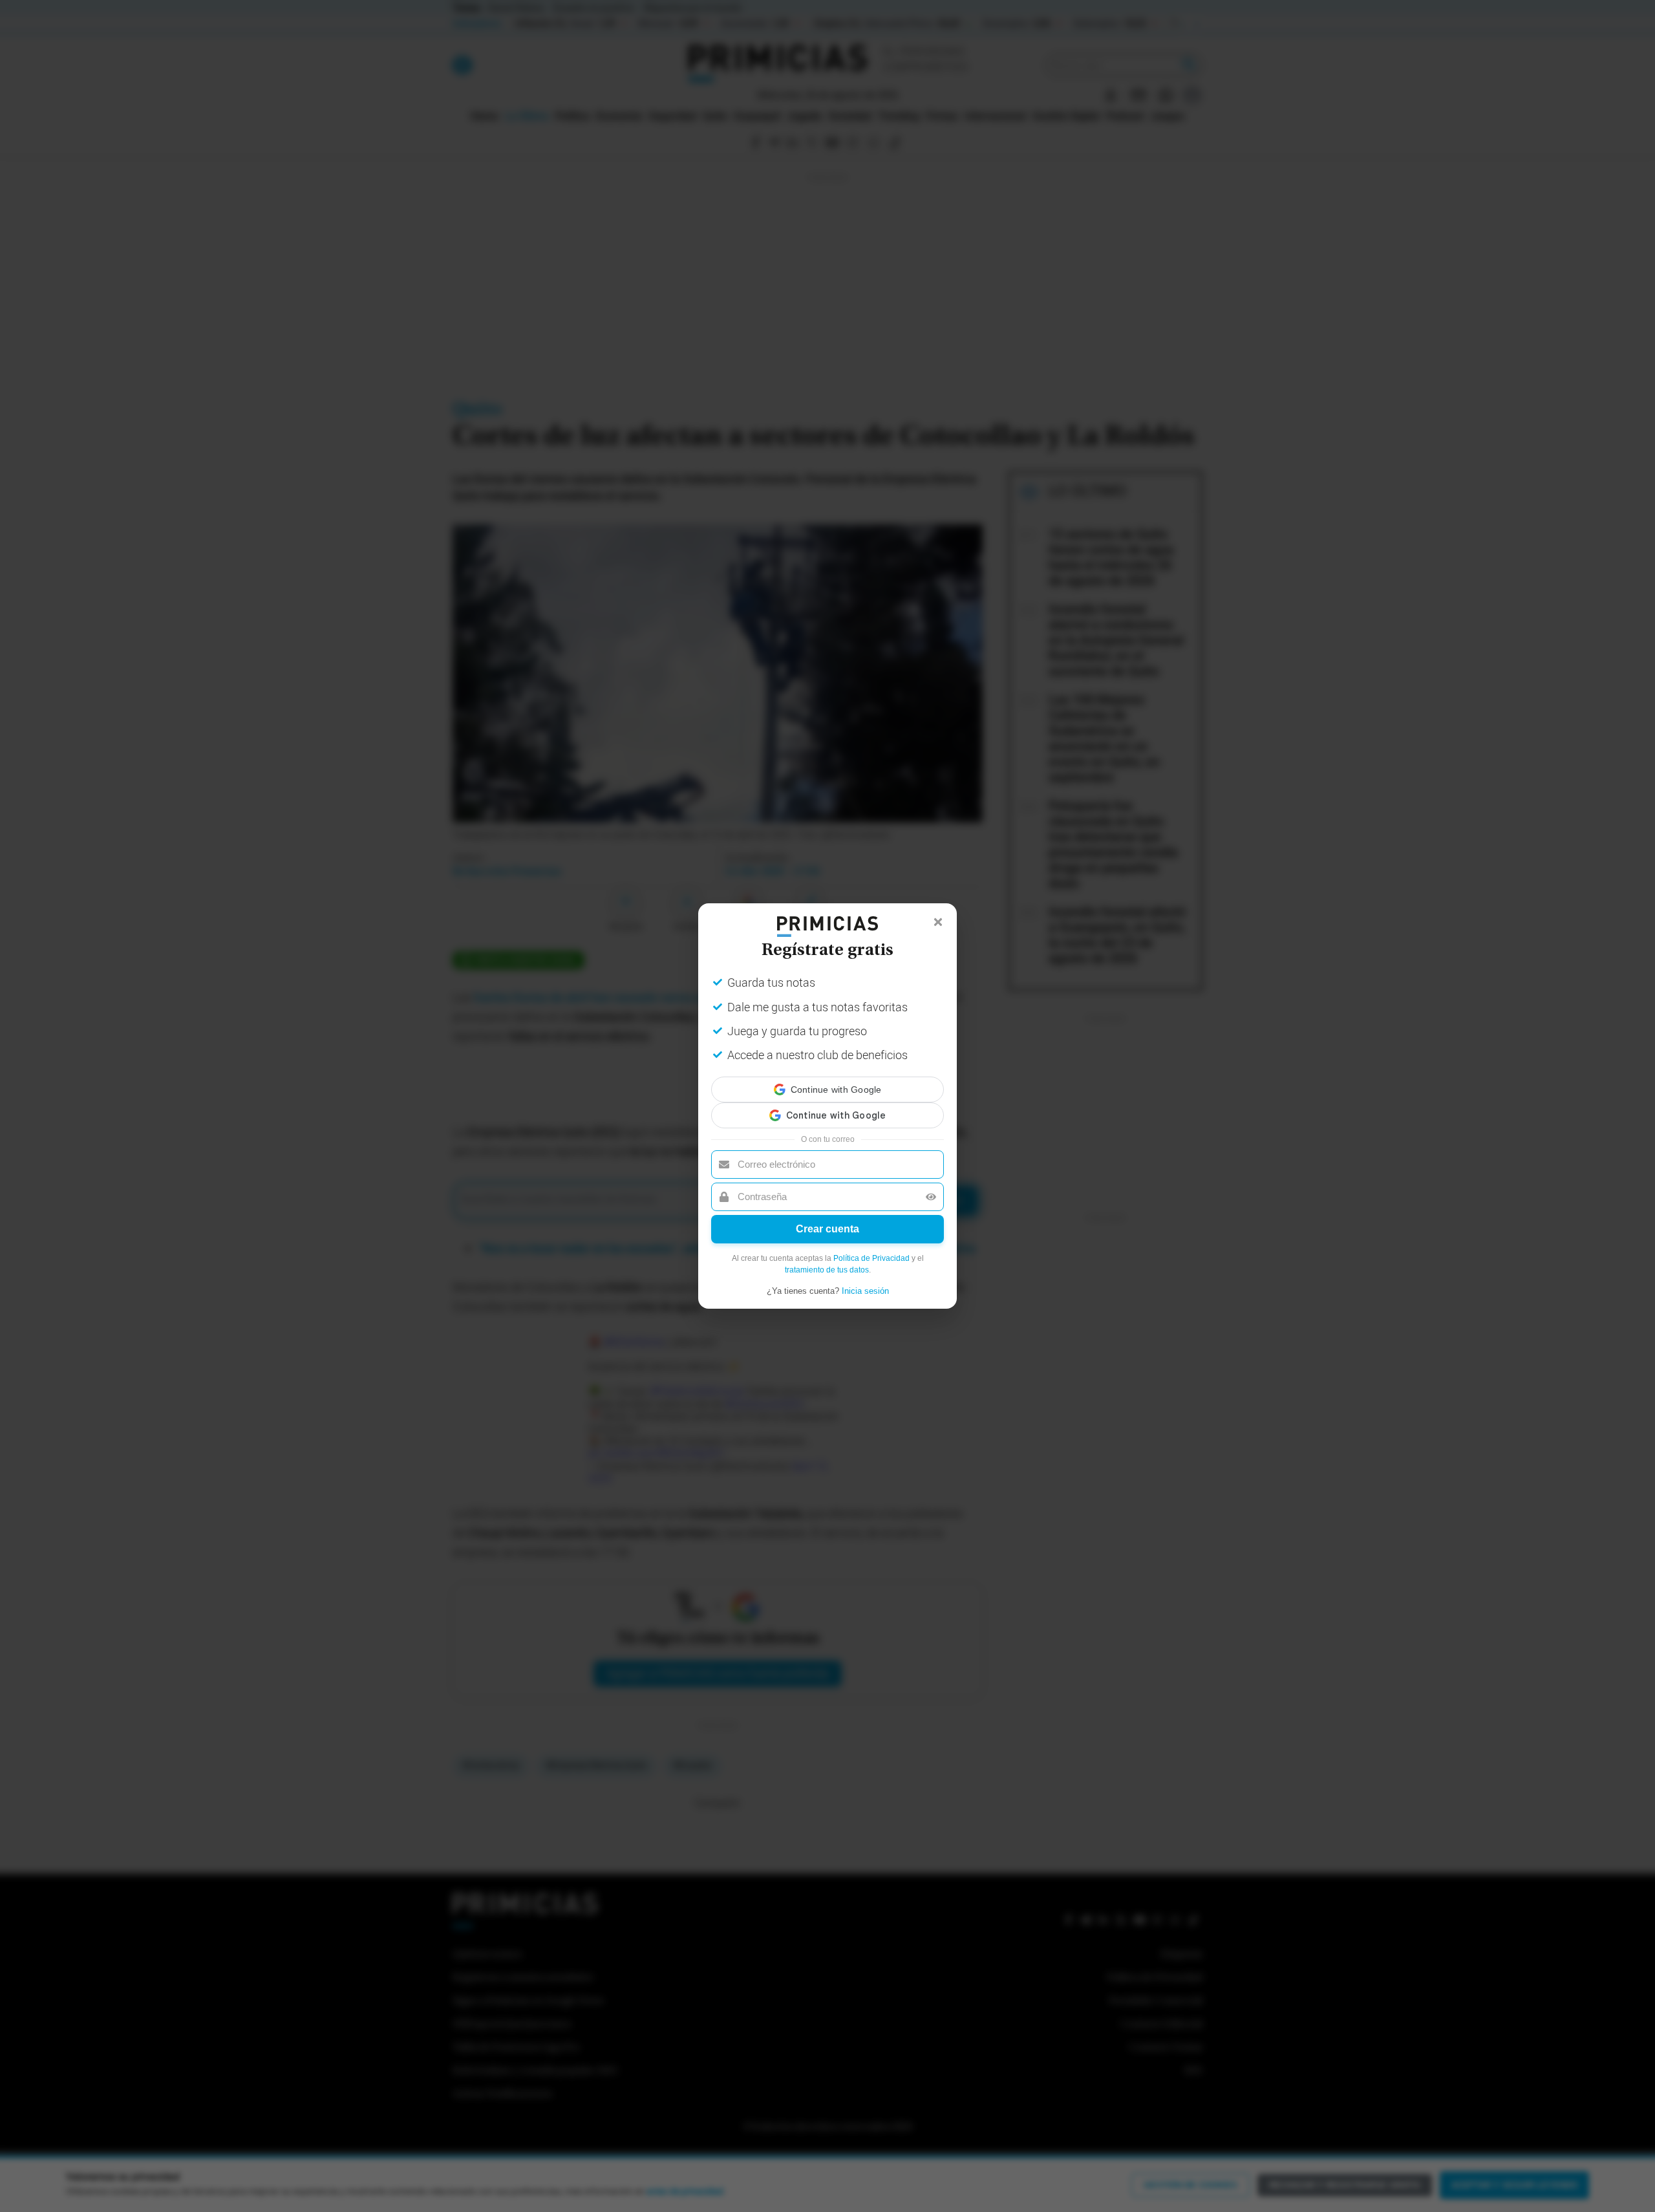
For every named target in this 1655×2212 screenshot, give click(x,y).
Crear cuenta (827, 1217)
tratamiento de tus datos (827, 1258)
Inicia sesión (865, 1279)
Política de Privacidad (871, 1247)
